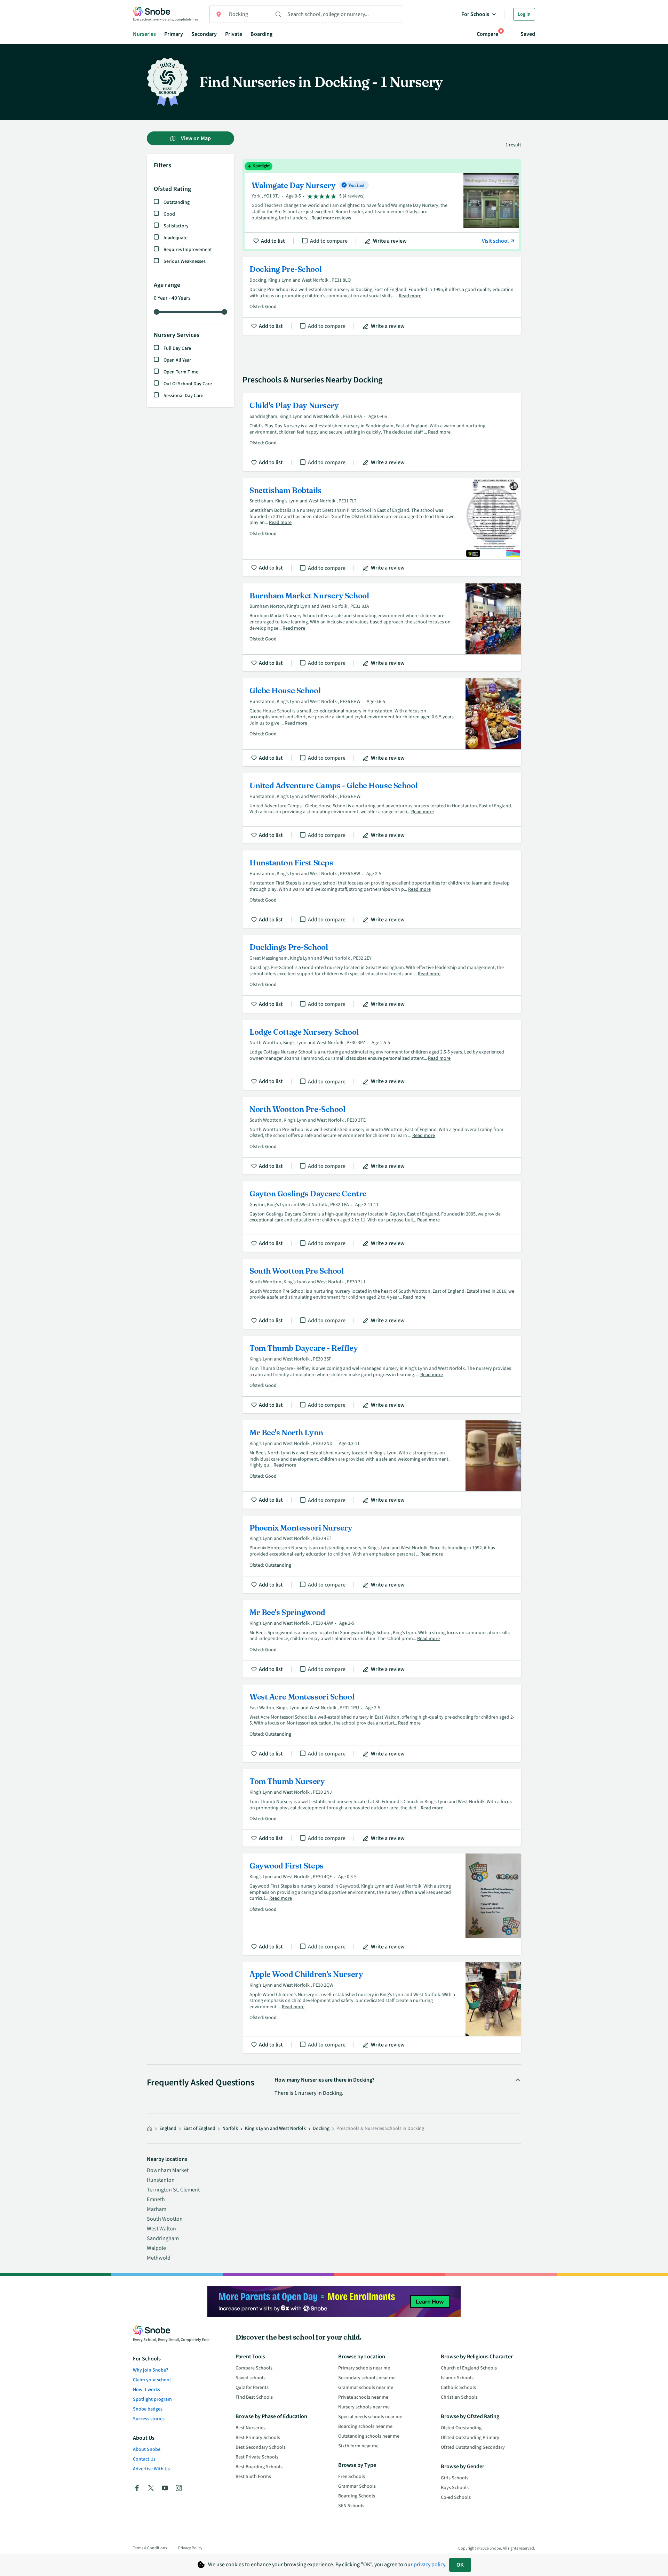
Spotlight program (152, 2399)
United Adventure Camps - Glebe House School (382, 808)
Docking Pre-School (382, 296)
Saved (528, 34)
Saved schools (250, 2378)
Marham (157, 2209)
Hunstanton (161, 2180)
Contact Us (144, 2459)
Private (234, 34)
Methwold (159, 2258)
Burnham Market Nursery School (382, 627)
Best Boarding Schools (259, 2467)
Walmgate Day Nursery (382, 205)
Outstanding (177, 202)
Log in (524, 14)
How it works (146, 2390)
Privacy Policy (190, 2548)
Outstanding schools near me (369, 2436)
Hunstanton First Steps (382, 889)
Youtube (165, 2488)
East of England (199, 2129)
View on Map (195, 138)
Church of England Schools (469, 2368)
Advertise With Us (151, 2469)
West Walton (161, 2229)
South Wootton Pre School (382, 1294)
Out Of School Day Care (188, 384)
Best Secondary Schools (261, 2447)
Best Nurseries (250, 2428)
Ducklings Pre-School (382, 974)
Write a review (390, 241)
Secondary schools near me (367, 2378)
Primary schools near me (364, 2368)
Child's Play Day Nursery (382, 432)
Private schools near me (363, 2397)
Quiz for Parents (252, 2388)
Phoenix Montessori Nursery (382, 1554)
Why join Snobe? (150, 2370)
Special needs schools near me (370, 2417)
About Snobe (147, 2449)
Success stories (149, 2419)
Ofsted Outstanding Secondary (473, 2447)
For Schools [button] (475, 14)
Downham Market (168, 2170)
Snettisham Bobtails (382, 527)
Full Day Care (177, 348)
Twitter (151, 2488)
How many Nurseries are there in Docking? (324, 2080)
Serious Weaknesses (185, 261)
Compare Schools (254, 2368)
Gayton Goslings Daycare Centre (382, 1217)
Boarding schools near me (365, 2426)
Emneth (156, 2199)
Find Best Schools (254, 2397)
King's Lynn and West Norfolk (275, 2129)
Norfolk (230, 2129)
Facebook (137, 2488)
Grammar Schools (357, 2486)
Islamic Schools (457, 2378)
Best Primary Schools (258, 2438)
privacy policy (429, 2565)
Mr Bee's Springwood (382, 1639)
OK (460, 2565)
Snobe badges (148, 2409)
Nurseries (144, 34)
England (168, 2129)
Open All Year (177, 360)
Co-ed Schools (456, 2497)
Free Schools (352, 2477)
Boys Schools (455, 2488)
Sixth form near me (358, 2446)
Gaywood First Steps (382, 1904)
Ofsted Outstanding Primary (470, 2438)
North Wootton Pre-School (382, 1136)
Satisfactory (176, 226)
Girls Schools (455, 2478)
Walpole (156, 2248)
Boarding (261, 34)
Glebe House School (382, 722)
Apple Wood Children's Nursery (382, 2008)
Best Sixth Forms (253, 2477)
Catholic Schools (458, 2388)
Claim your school (152, 2380)
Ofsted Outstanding (461, 2428)
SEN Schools (351, 2506)
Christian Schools (459, 2397)
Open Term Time (181, 372)
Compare (487, 34)
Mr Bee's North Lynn (382, 1464)
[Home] (150, 2129)
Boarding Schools (357, 2496)
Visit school (496, 241)
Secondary (204, 34)
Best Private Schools (257, 2457)
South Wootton (165, 2219)
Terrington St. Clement (173, 2190)
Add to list (273, 241)
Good (169, 214)
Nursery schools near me (364, 2407)
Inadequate (176, 238)
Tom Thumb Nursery (382, 1808)
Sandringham (163, 2238)
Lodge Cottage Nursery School (382, 1055)
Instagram (179, 2488)
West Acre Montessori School (382, 1723)
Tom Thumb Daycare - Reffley (382, 1375)
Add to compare (329, 241)
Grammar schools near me (366, 2388)
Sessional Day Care (183, 396)
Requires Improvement (188, 250)
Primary (174, 34)
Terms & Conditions (150, 2548)
